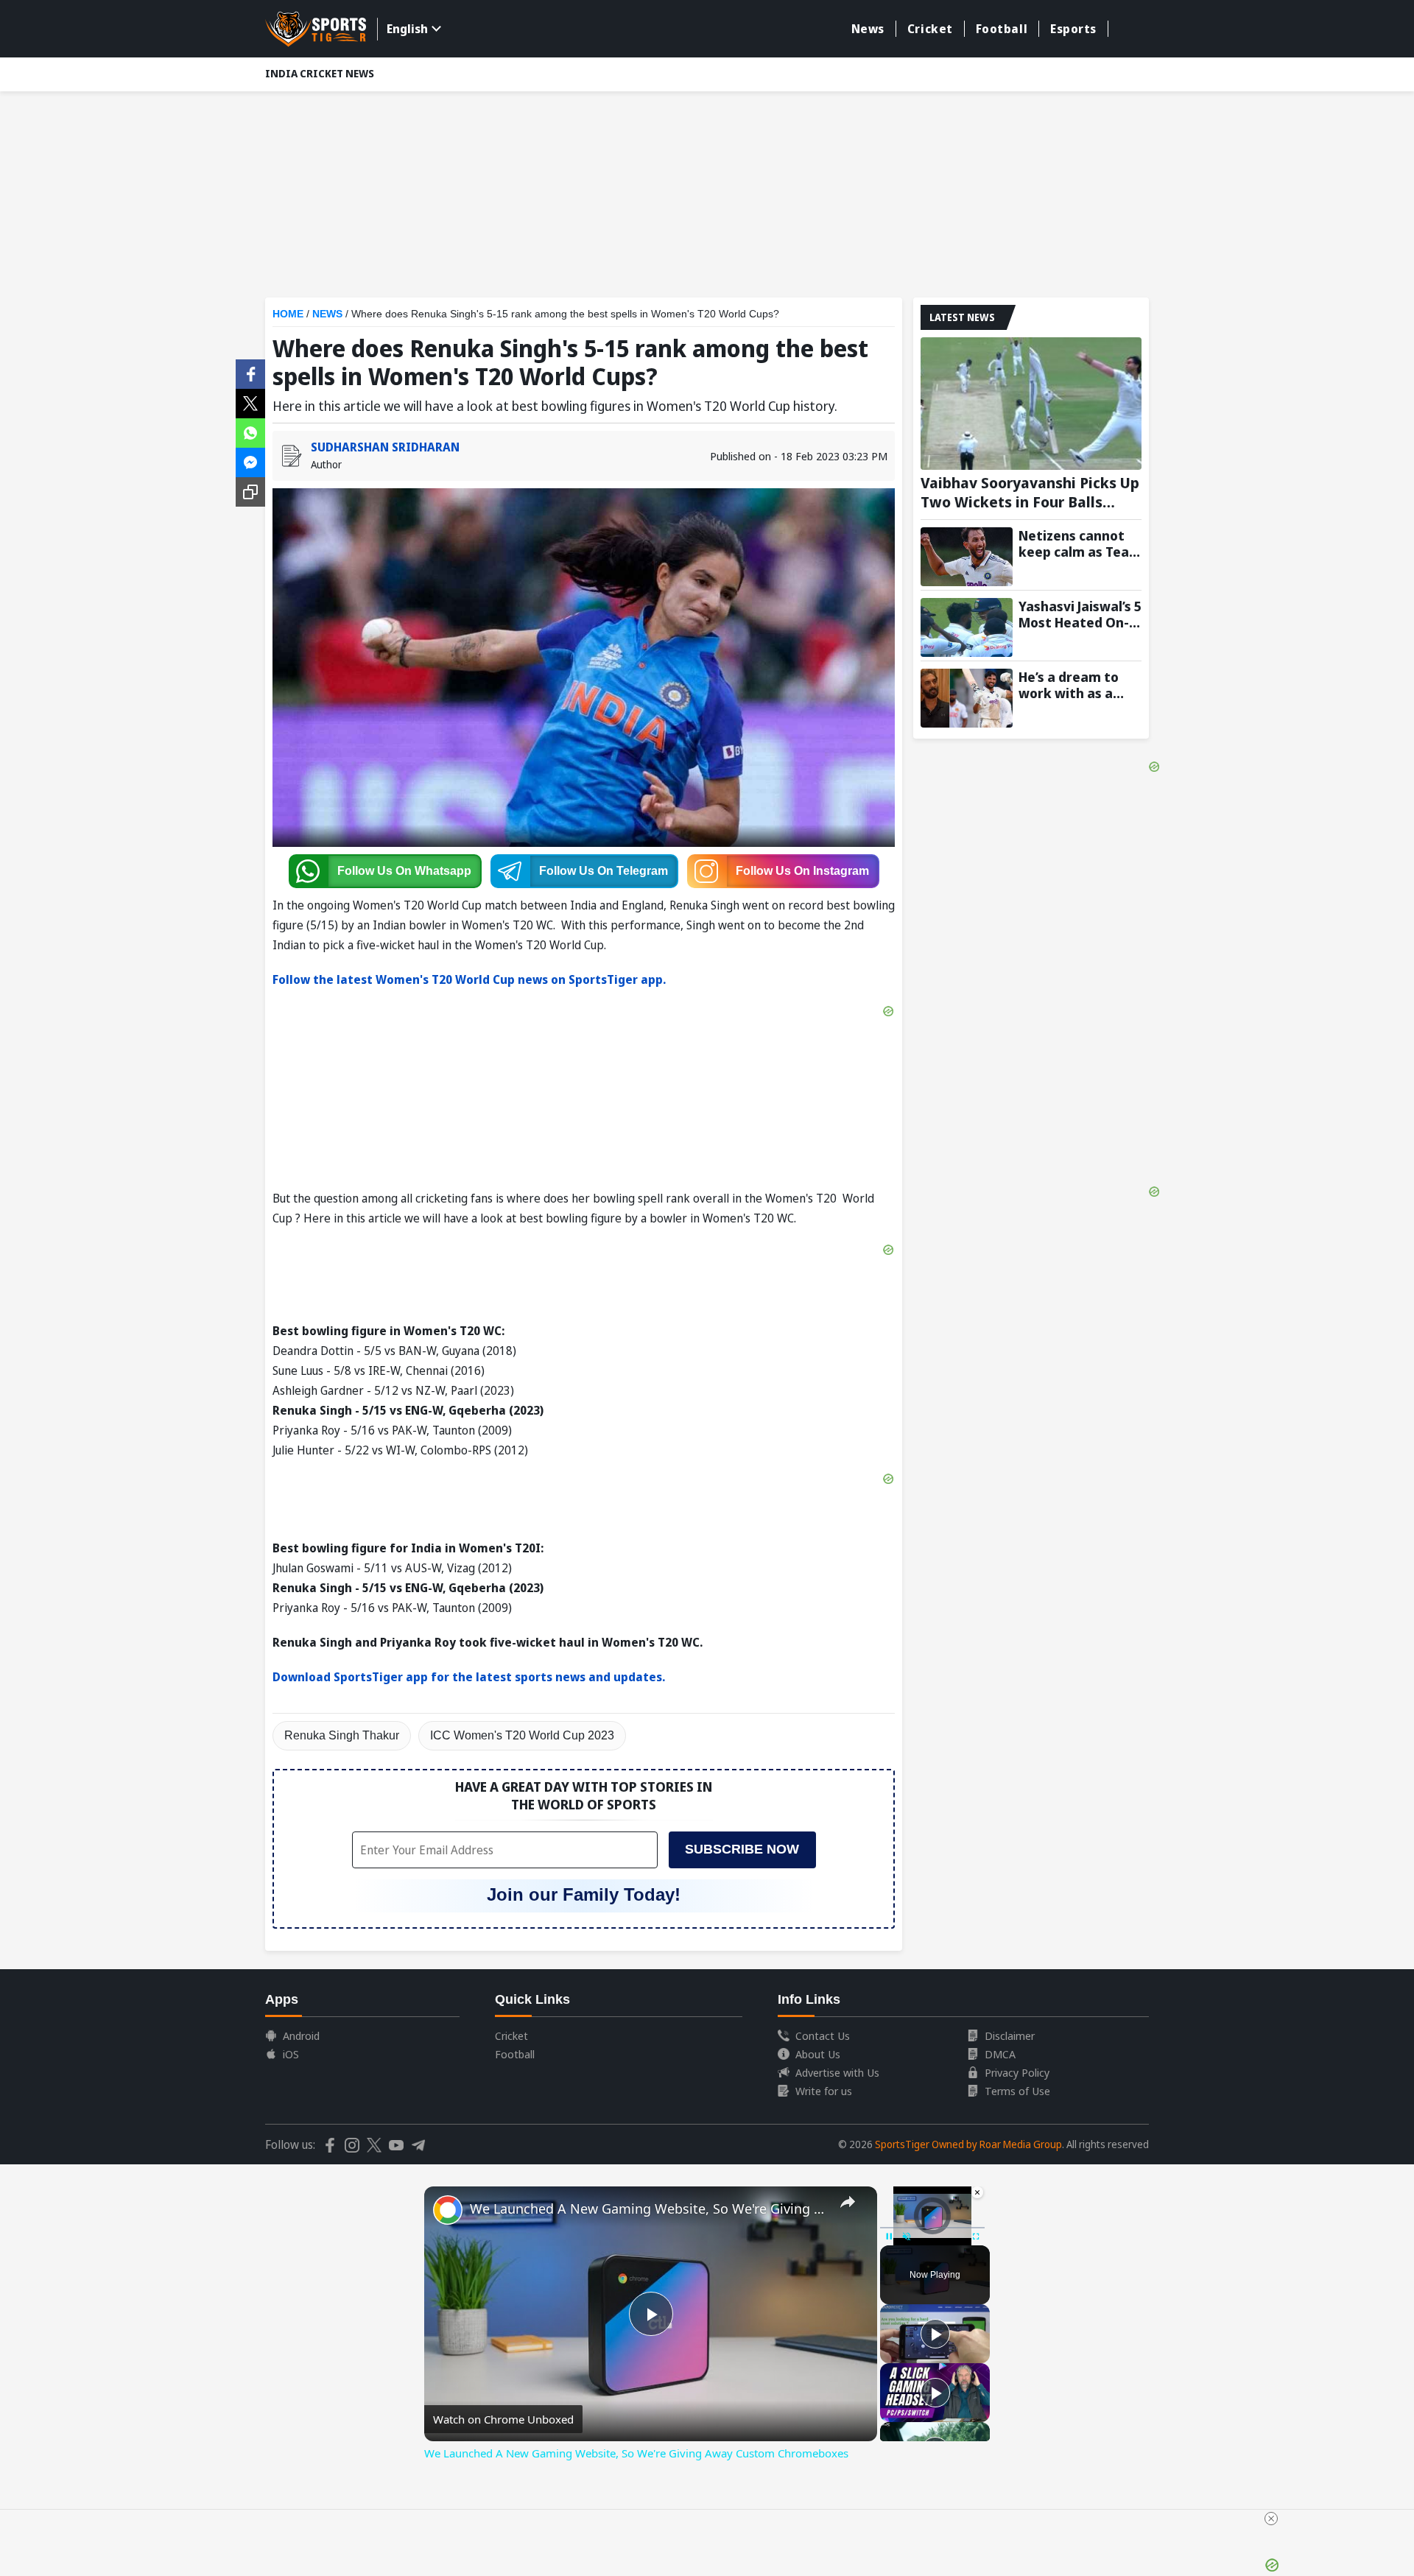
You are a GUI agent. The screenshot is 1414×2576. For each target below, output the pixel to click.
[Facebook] (250, 373)
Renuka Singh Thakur (342, 1735)
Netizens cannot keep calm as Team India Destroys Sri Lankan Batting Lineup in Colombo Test (1080, 543)
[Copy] (250, 492)
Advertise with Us (837, 2072)
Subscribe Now (742, 1849)
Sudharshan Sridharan (385, 447)
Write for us (824, 2091)
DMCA (1000, 2054)
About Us (818, 2054)
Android (301, 2035)
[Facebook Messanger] (250, 461)
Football (1002, 29)
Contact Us (823, 2035)
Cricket (930, 29)
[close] (1271, 2519)
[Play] (935, 2334)
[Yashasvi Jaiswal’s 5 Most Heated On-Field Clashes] (967, 627)
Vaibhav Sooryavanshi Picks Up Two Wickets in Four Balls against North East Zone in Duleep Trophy (1030, 493)
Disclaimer (1010, 2035)
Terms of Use (1017, 2091)
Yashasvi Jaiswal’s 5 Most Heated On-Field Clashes (1080, 614)
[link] (448, 2210)
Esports (1073, 29)
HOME (288, 314)
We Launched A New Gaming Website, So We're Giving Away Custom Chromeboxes (648, 2209)
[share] (848, 2202)
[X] (250, 402)
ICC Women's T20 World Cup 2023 (522, 1735)
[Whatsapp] (250, 432)
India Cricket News (320, 73)
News (868, 29)
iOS (291, 2054)
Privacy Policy (1017, 2072)
